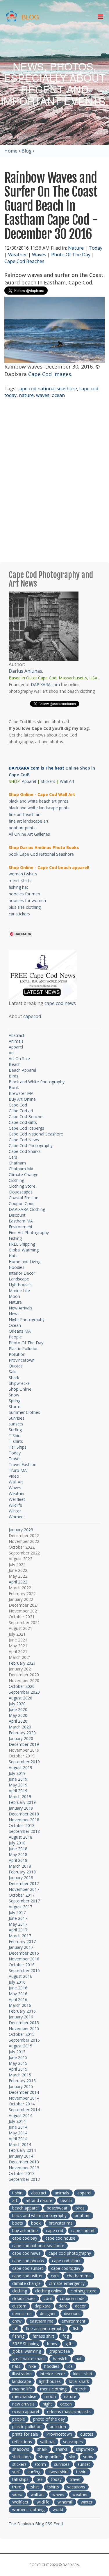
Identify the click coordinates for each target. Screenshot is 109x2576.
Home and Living (25, 1261)
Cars (13, 1157)
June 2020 (18, 1709)
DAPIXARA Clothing (27, 1209)
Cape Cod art (21, 1111)
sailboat (48, 2442)
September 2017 (24, 1901)
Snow (14, 1395)
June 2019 (18, 1779)
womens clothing (28, 2509)
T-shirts (16, 1441)
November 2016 (24, 1959)
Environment (21, 1227)
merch (81, 2389)
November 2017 (24, 1889)
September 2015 (24, 2040)
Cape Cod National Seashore (36, 1134)
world (58, 2509)
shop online (50, 2457)
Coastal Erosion (24, 1198)
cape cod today (66, 2268)
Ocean (15, 1325)
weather (80, 2494)
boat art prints (22, 828)
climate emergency (67, 2283)
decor (80, 2306)
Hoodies (17, 1267)
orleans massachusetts (69, 2411)
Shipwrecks (19, 1383)
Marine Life (19, 1290)
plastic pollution (27, 2427)
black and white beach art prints (39, 801)
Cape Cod (18, 1105)
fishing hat (18, 887)
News (14, 1314)
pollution (58, 2427)
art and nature (39, 2200)
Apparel (29, 781)
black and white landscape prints (39, 808)
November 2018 (24, 1820)
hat (79, 2359)
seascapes (73, 2442)
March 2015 (20, 2075)
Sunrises (17, 1418)
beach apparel (25, 2208)
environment (74, 2321)
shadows (21, 2449)
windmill (65, 2502)
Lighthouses (20, 1285)
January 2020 (21, 1738)
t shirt (18, 2193)
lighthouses (50, 2381)
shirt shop (22, 2457)
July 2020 (17, 1704)
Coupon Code (22, 1203)
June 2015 (18, 2057)
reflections (22, 2442)
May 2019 (18, 1785)
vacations (76, 2487)
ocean (58, 395)
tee (40, 2479)
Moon (14, 1296)
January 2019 (21, 1808)
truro (17, 2487)
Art (11, 1053)
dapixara (43, 2306)
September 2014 (24, 2110)
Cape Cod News (24, 1140)
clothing (20, 2291)
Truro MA (18, 1470)
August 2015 (20, 2046)
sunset (84, 2464)
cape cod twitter (27, 2276)
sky (72, 2457)
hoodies (52, 2366)
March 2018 (20, 1866)
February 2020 (22, 1733)
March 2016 (20, 2005)
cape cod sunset (28, 2268)
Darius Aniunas (25, 671)
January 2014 (21, 2156)
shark (42, 2449)
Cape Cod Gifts (23, 1122)
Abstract (17, 1035)
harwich (60, 2359)
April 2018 (18, 1860)
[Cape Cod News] (43, 975)
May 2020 (18, 1715)
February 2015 (22, 2081)
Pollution (17, 1354)
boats (18, 2223)
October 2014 (22, 2104)
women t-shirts (23, 874)
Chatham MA (21, 1169)
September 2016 (24, 1970)
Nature (76, 248)
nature (26, 395)
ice (70, 2366)
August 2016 (20, 1976)
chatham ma (79, 2276)
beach (66, 2200)
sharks (62, 2449)
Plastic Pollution (24, 1348)
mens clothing (53, 2389)
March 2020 (20, 1727)
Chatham (17, 1163)
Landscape (19, 1279)
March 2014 (20, 2144)
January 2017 (21, 1947)
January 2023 (21, 1530)
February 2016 (22, 2011)
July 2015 (17, 2052)
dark (63, 2306)
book (36, 2223)
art (15, 2200)
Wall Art (67, 781)
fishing (18, 2336)
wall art (37, 2494)
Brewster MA (21, 1093)
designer (48, 2313)
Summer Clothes (24, 1412)
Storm (15, 1406)
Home (11, 151)
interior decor (52, 2374)
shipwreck (85, 2449)
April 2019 (18, 1791)
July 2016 (17, 1982)
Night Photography (27, 1319)
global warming (27, 2351)
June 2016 (18, 1988)
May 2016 (18, 1994)
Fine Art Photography (29, 1232)
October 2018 (22, 1825)
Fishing (15, 1238)
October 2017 (22, 1895)
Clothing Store (22, 1186)
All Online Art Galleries (29, 834)
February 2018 (22, 1872)
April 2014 (18, 2139)
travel (75, 2479)
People (15, 1337)
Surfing (15, 1430)
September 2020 (24, 1692)
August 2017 (20, 1907)
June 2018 (18, 1849)
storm (40, 2464)
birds (80, 2208)
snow (88, 2457)
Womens (17, 1517)
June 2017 (18, 1918)
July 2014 (17, 2121)
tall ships (20, 2479)
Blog (27, 151)
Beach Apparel (22, 1070)
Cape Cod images (50, 374)
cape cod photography (70, 2253)
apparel (84, 2193)
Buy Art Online (22, 1099)
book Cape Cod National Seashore (41, 854)
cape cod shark (66, 2261)
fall (15, 2329)
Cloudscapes (21, 1192)
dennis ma (22, 2313)
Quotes (16, 1366)
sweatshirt (58, 2472)
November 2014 (24, 2098)
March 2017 (20, 1936)
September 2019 (24, 1762)
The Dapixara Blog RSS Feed (36, 2524)
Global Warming (24, 1250)
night (47, 2404)
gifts (69, 2344)
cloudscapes (24, 2298)
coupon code (72, 2298)
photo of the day (49, 2419)
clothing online (49, 2291)
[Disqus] (54, 481)
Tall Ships (18, 1447)
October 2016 (22, 1965)
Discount (17, 1215)
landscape (22, 2381)
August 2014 (20, 2115)
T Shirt (15, 1435)
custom (19, 2306)
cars (55, 2276)
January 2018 (21, 1878)
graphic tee (60, 2351)
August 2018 (20, 1837)
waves (43, 395)
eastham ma (42, 2321)
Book (14, 1087)
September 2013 (24, 2179)
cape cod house (60, 2238)
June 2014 (18, 2127)
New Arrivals (20, 1308)
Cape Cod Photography (31, 1145)
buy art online (25, 2231)
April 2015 (18, 2069)
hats (16, 2366)
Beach (15, 1064)
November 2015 (24, 2028)
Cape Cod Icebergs (26, 1128)
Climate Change (24, 1174)
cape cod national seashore (47, 389)
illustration (22, 2374)
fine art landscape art (29, 821)
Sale (13, 1372)
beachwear (57, 2208)
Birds (14, 1076)
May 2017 (18, 1924)
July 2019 (17, 1773)
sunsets (16, 1424)
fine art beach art (25, 814)
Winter (15, 1511)
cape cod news (60, 1003)
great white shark (28, 2359)
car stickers (19, 914)
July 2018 (17, 1843)
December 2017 (24, 1883)
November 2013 (24, 2168)
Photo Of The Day (71, 255)
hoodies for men (24, 894)
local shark (79, 2381)
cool (48, 2298)
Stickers (48, 781)
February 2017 (22, 1941)
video (17, 2494)
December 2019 (24, 1744)
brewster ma (61, 2223)
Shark (14, 1377)
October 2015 (22, 2034)
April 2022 (18, 1582)
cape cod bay (25, 2238)
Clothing (16, 1180)
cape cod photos (28, 2261)
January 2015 (21, 2086)
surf (16, 2472)
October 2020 (22, 1686)
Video (14, 1476)
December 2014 (24, 2092)
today (56, 2479)
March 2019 (20, 1796)
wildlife (43, 2502)
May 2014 (18, 2133)
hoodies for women (27, 900)
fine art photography (45, 2329)
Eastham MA (21, 1221)
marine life (22, 2389)
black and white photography (39, 2215)
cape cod (54, 2231)
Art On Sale (19, 1058)
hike (32, 2366)
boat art (82, 2215)
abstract (39, 2193)
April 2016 (18, 1999)
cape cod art (83, 2231)
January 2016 (21, 2017)
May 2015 (18, 2063)
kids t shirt (83, 2374)
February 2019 (22, 1802)
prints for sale (25, 2434)
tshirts (53, 2487)
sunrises (62, 2464)
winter (87, 2502)
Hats (13, 1256)
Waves (39, 255)
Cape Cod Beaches (24, 261)
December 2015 (24, 2023)
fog (66, 2336)
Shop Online (20, 1389)
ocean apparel (26, 2411)
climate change (26, 2283)
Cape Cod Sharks (25, 1151)
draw (17, 2321)
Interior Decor (22, 1273)
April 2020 (18, 1721)
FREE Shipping (22, 1244)
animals (62, 2193)
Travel (15, 1459)
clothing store (84, 2291)
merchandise (24, 2396)
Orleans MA (20, 1331)
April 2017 (18, 1930)
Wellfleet (17, 1499)
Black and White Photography (37, 1082)
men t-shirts (20, 880)
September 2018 (24, 1831)
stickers (19, 2464)
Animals (16, 1041)
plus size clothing (25, 907)
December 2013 (24, 2162)
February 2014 (22, 2150)
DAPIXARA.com (45, 684)
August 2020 (20, 1698)
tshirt (34, 2487)
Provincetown (22, 1360)
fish (76, 2329)
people (19, 2419)
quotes (87, 2434)
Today (95, 248)
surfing (34, 2472)
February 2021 (22, 1663)
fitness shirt (43, 2336)
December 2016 (24, 1953)
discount (72, 2313)
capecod (32, 1016)
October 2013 (22, 2173)
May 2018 (18, 1854)
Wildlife (15, 1505)
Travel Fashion (23, 1464)
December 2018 (24, 1814)
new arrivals (23, 2404)
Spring (15, 1401)
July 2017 (17, 1912)
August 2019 (20, 1767)
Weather (18, 255)
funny (52, 2344)
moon (50, 2396)
